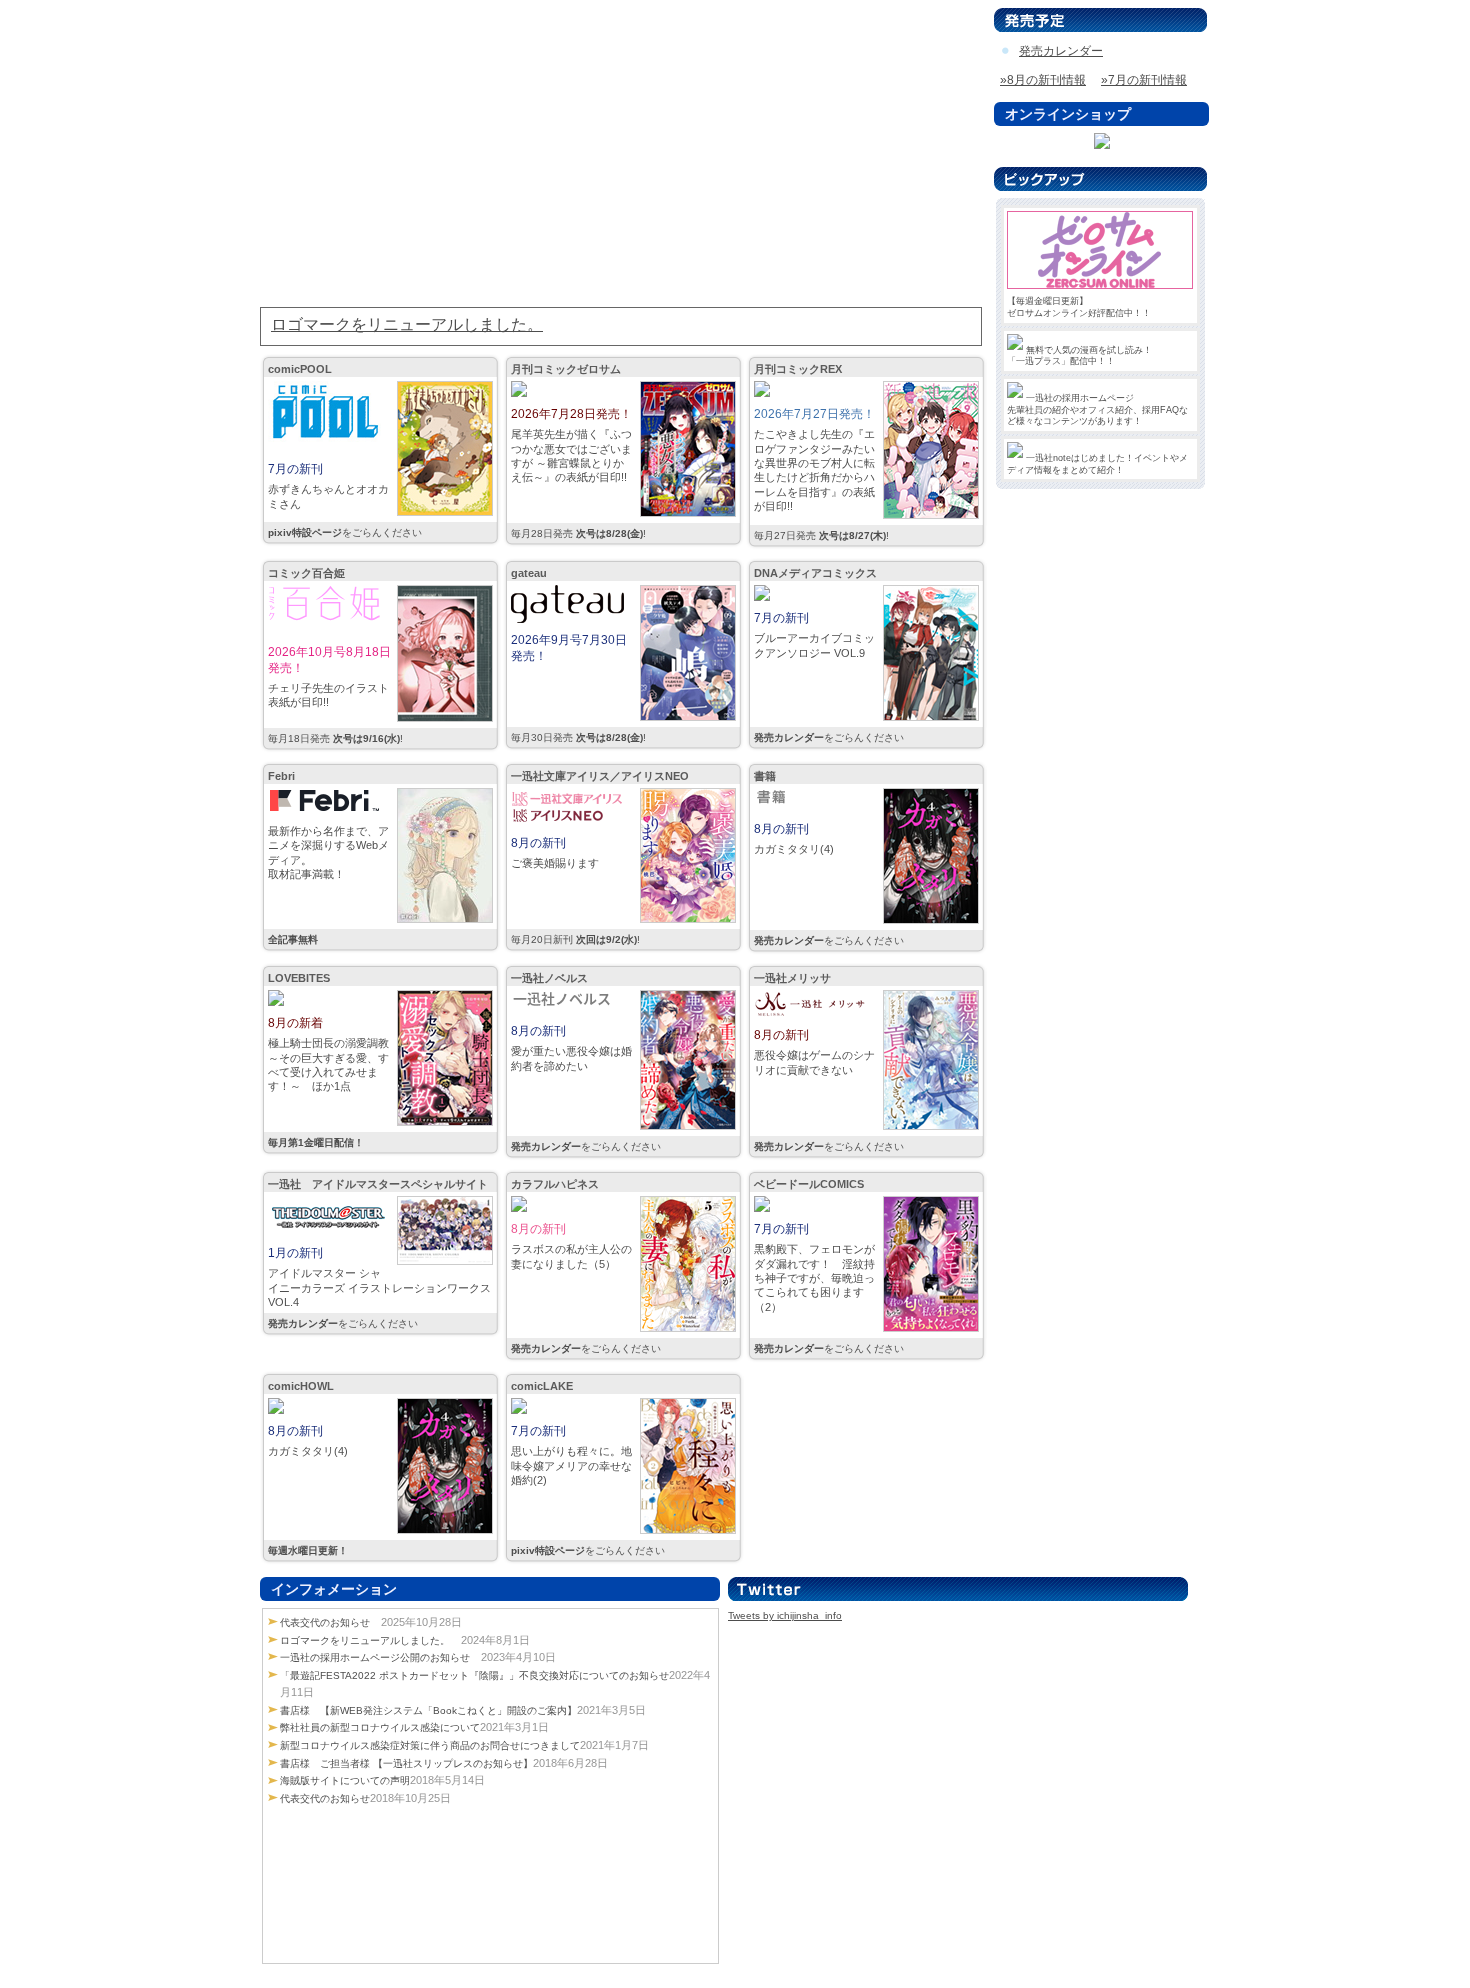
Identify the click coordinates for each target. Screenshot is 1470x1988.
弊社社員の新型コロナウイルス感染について (380, 1727)
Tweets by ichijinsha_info (785, 1615)
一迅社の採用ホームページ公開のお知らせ (375, 1657)
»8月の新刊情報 (1043, 80)
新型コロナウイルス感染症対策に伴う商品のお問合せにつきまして (430, 1745)
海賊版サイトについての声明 (345, 1780)
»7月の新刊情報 (1144, 80)
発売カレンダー (1061, 51)
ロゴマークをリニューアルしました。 (365, 1640)
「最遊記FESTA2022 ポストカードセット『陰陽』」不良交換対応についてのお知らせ (474, 1675)
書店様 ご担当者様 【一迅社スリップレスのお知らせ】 (406, 1763)
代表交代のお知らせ (325, 1622)
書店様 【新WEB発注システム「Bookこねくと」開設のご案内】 (428, 1710)
